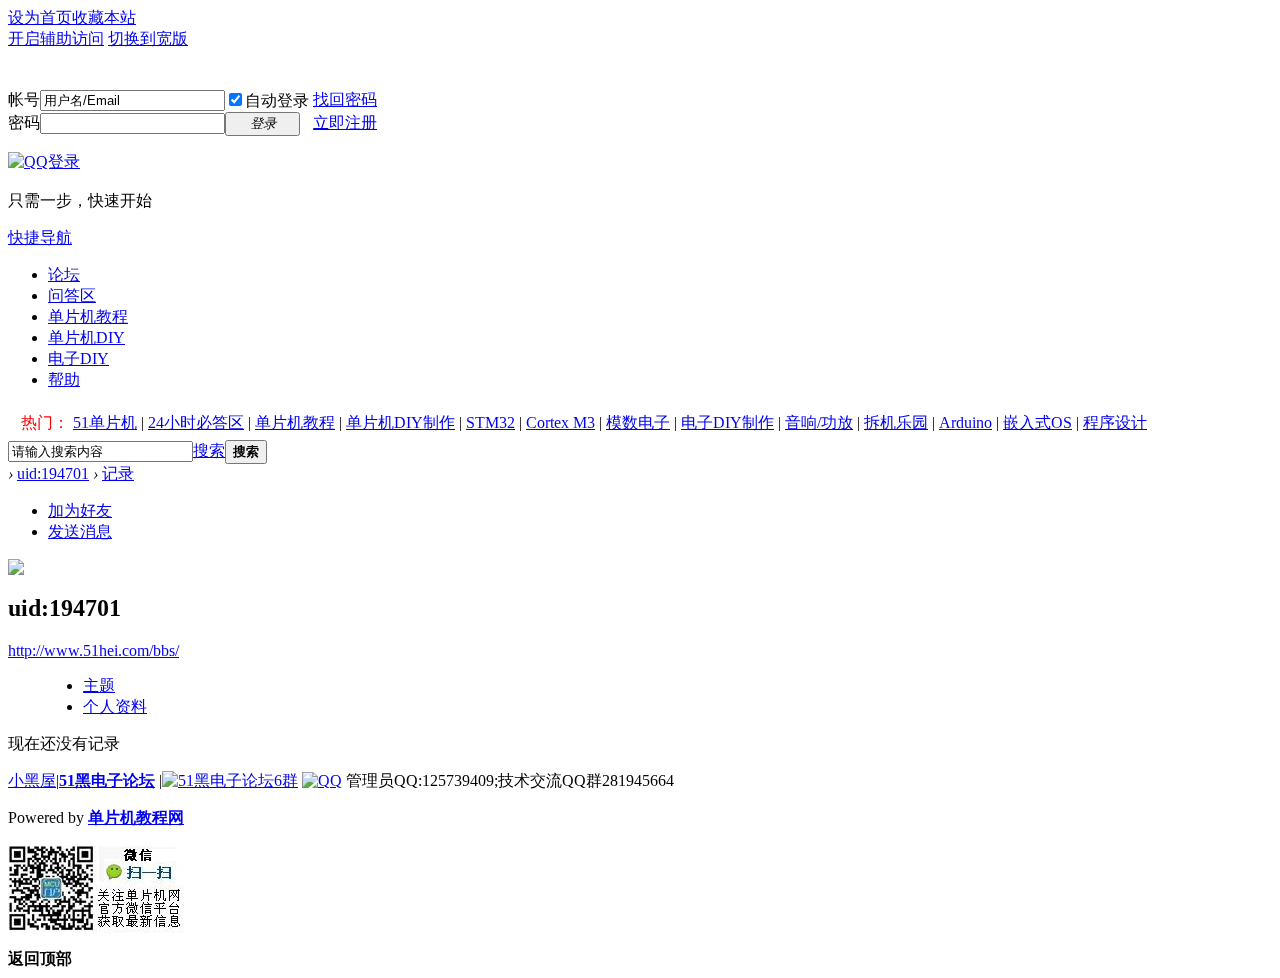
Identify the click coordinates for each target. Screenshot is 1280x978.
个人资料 (115, 706)
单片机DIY (86, 337)
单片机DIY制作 (400, 422)
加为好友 (80, 510)
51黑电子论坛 (107, 780)
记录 (118, 473)
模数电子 (638, 422)
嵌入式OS (1037, 422)
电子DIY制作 (727, 422)
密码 (24, 122)
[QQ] (322, 780)
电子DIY (78, 358)
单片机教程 (88, 316)
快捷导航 (40, 237)
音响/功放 (819, 422)
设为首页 (40, 17)
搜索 (209, 450)
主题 (99, 685)
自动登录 (277, 100)
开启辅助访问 (56, 38)
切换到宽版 (148, 38)
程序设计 (1115, 422)
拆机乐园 (896, 422)
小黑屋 (32, 780)
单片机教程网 (136, 817)
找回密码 (345, 99)
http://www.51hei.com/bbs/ (93, 650)
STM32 (490, 422)
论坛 (64, 274)
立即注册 (345, 122)
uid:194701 (53, 473)
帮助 (64, 379)
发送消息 (80, 531)
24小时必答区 (196, 422)
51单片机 (105, 422)
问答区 (72, 295)
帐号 (24, 99)
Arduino (965, 422)
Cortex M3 (560, 422)
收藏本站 (104, 17)
